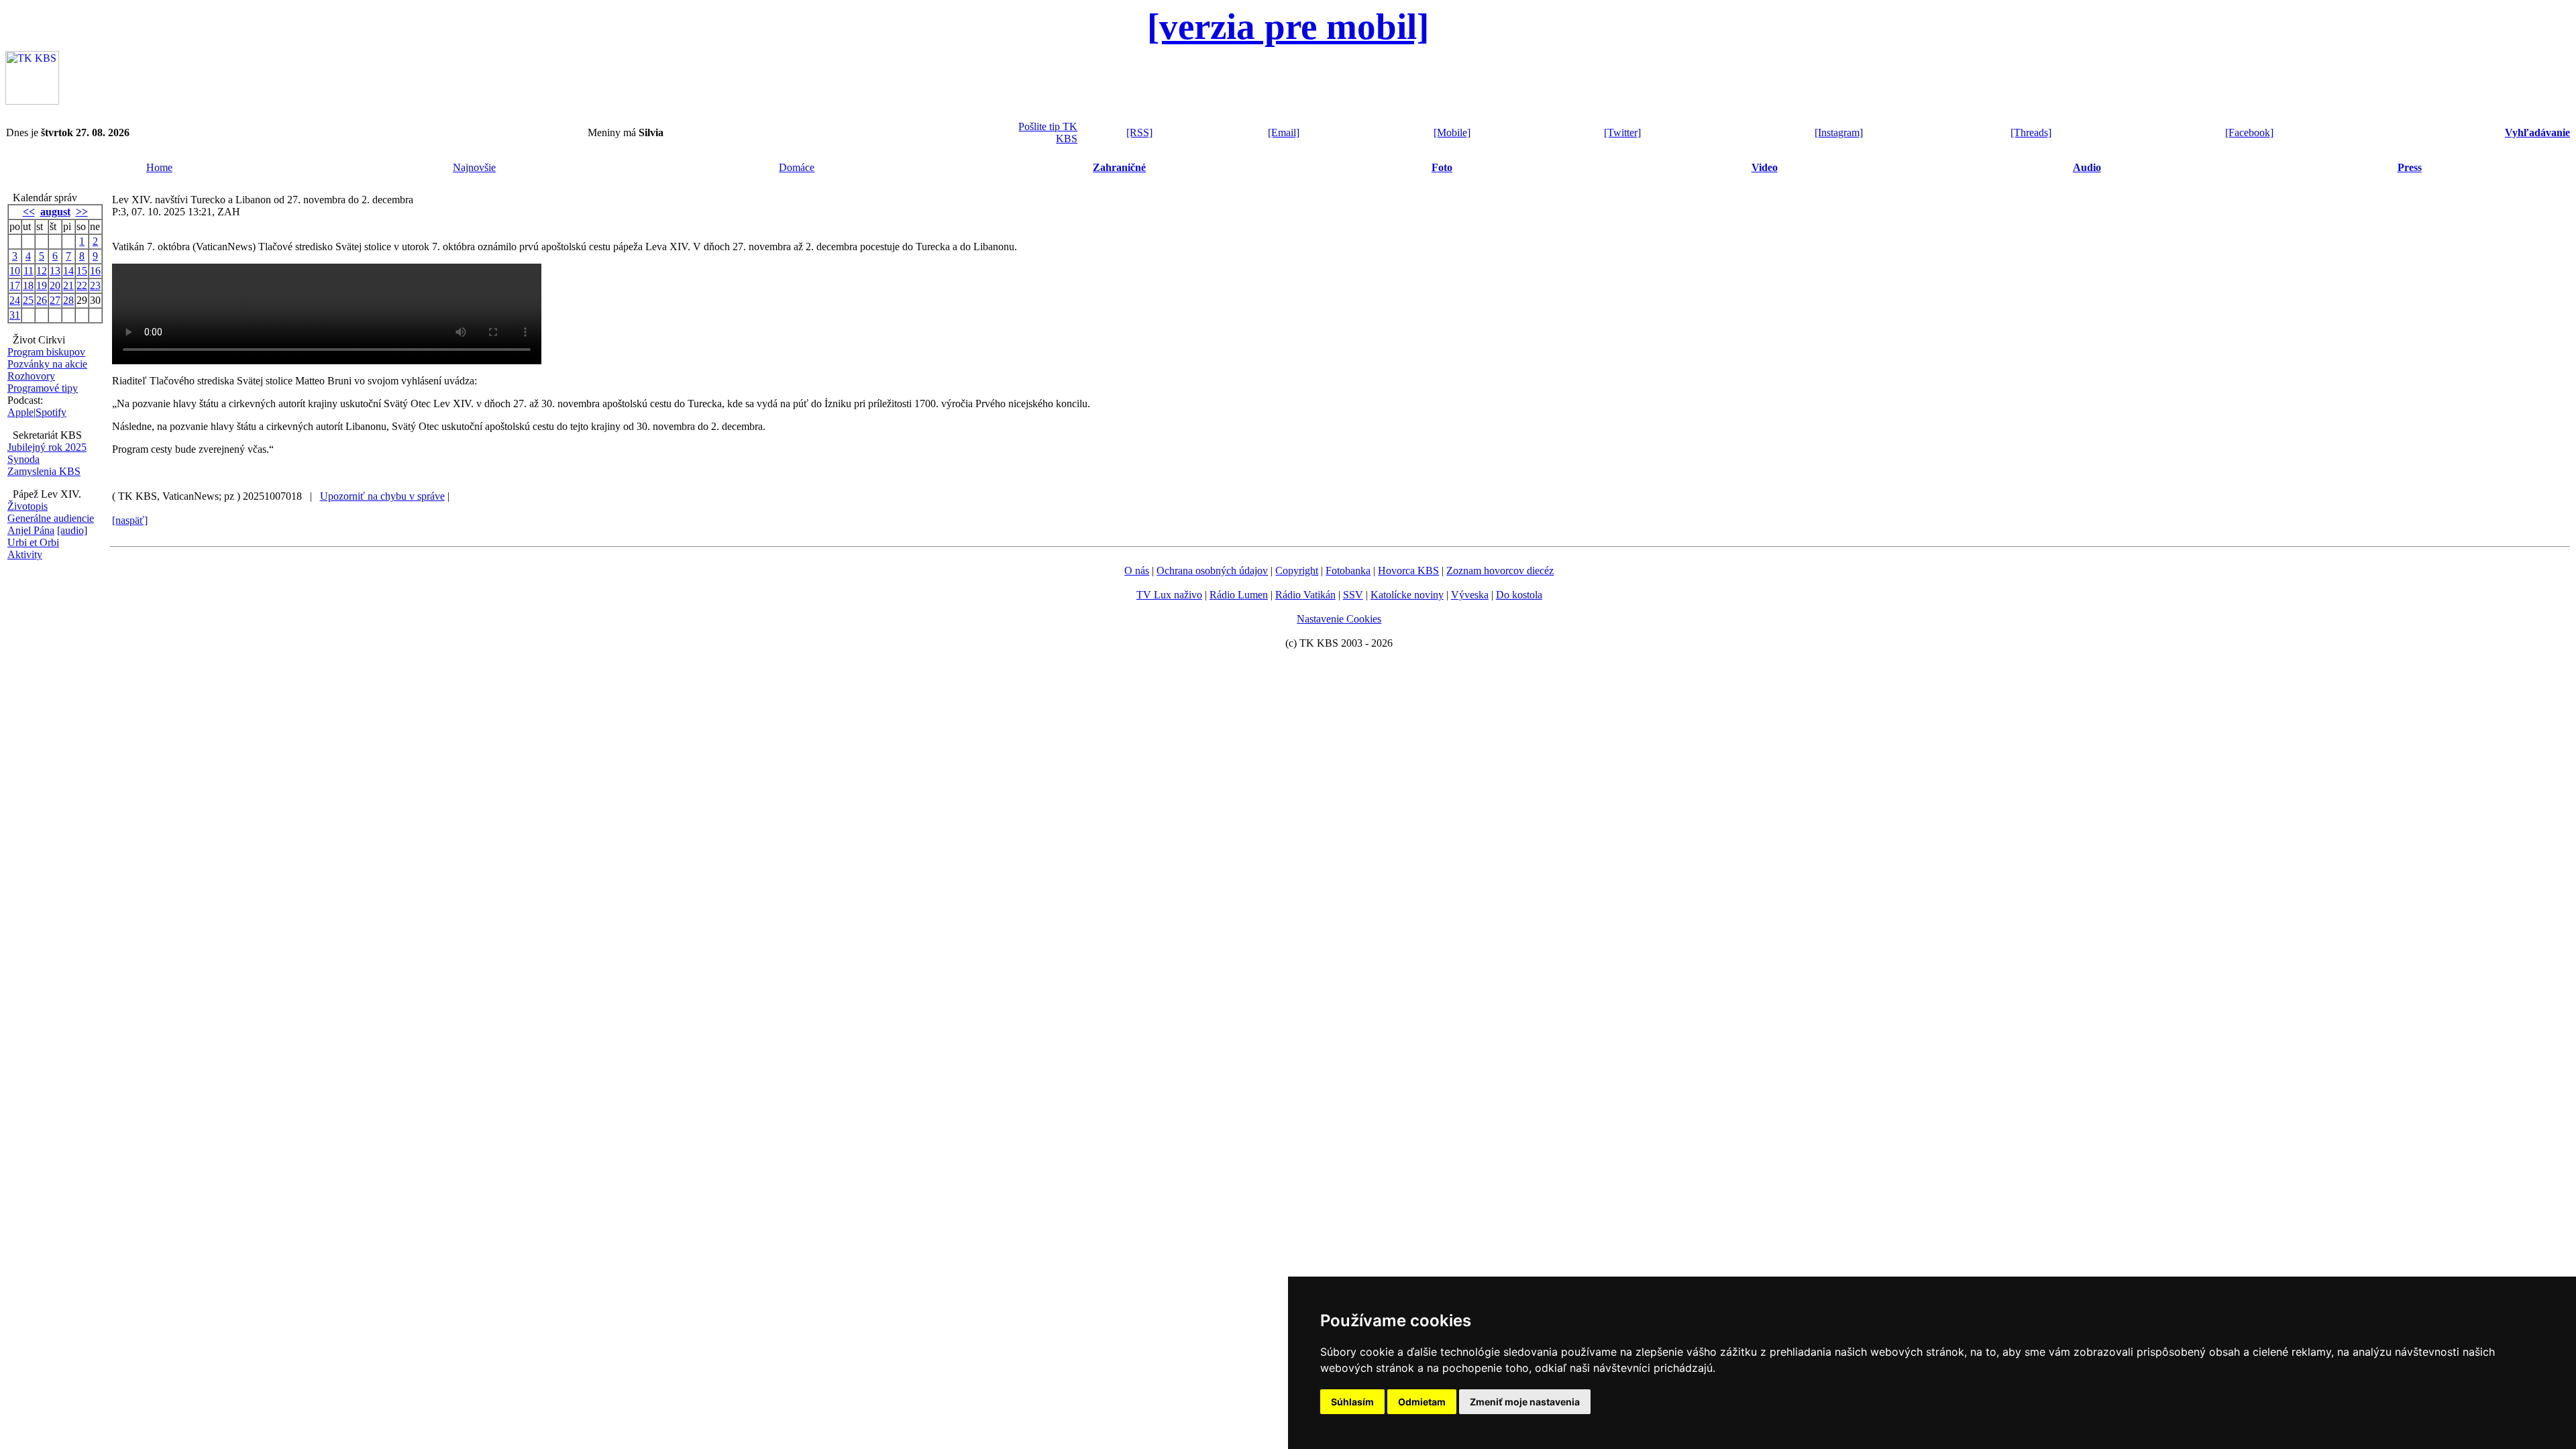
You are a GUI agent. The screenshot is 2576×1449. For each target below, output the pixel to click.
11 (29, 271)
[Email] (1284, 132)
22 (82, 285)
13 (55, 271)
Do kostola (1519, 595)
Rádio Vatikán (1305, 595)
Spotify (51, 412)
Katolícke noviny (1407, 595)
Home (159, 167)
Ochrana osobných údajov (1212, 571)
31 (15, 315)
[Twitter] (1622, 132)
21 (68, 285)
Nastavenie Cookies (1339, 619)
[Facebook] (2249, 132)
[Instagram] (1839, 132)
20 (55, 285)
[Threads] (2031, 132)
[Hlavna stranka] (32, 101)
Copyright (1297, 571)
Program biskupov (46, 352)
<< (29, 212)
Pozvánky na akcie (47, 364)
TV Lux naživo (1169, 595)
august (55, 212)
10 (15, 271)
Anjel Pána (31, 530)
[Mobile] (1452, 132)
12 (42, 271)
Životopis (28, 506)
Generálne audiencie (51, 518)
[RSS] (1139, 132)
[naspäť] (130, 520)
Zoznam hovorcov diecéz (1500, 571)
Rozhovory (31, 376)
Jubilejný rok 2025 (47, 447)
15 (82, 271)
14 (68, 271)
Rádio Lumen (1239, 595)
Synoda (23, 459)
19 (42, 285)
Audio (2087, 167)
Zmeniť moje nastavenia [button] (1525, 1402)
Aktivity (25, 554)
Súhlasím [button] (1352, 1402)
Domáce (797, 167)
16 (95, 271)
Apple (20, 412)
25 (28, 300)
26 (42, 300)
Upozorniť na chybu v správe (382, 496)
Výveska (1470, 595)
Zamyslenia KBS (44, 471)
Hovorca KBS (1408, 571)
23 (95, 285)
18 (28, 285)
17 (15, 285)
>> (82, 212)
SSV (1353, 595)
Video (1765, 167)
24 (15, 300)
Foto (1442, 167)
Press (2410, 167)
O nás (1137, 571)
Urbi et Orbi (33, 542)
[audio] (72, 530)
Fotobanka (1348, 571)
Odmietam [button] (1422, 1402)
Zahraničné (1119, 167)
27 (55, 300)
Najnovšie (474, 167)
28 (68, 300)
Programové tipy (43, 388)
